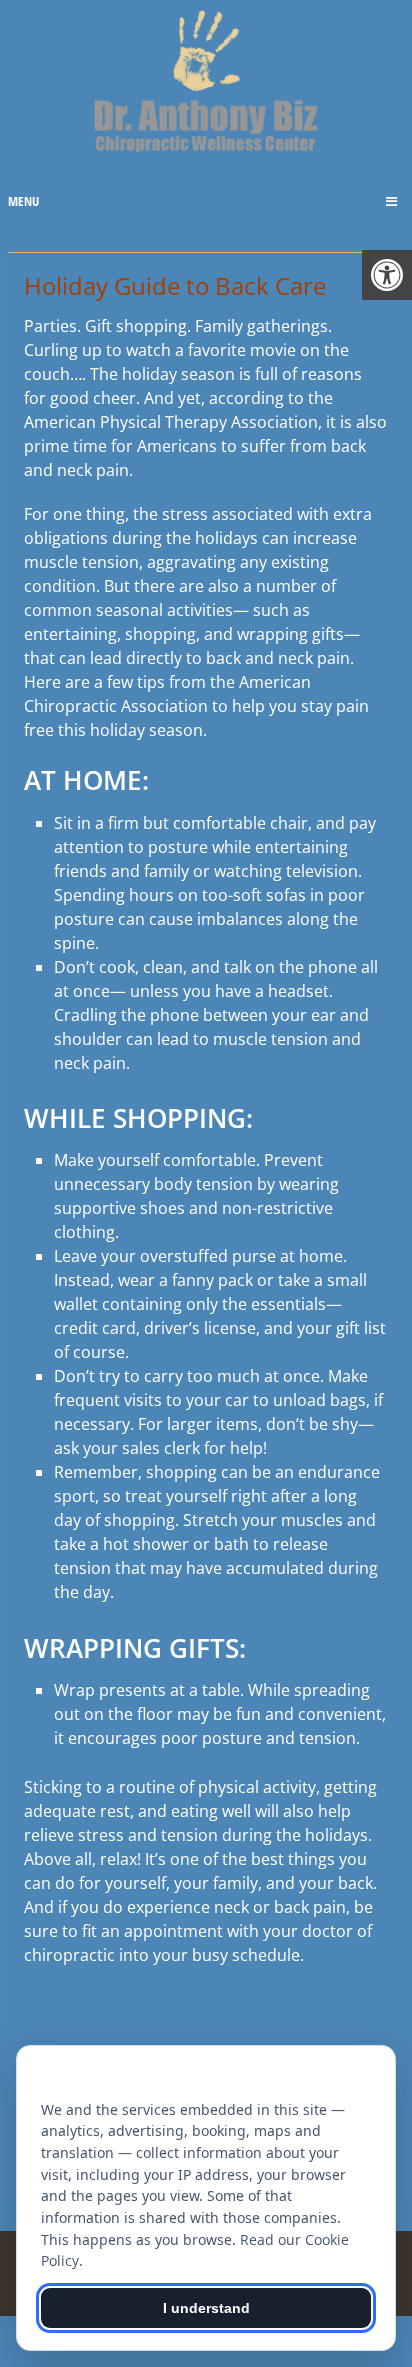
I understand (206, 2308)
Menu (23, 201)
